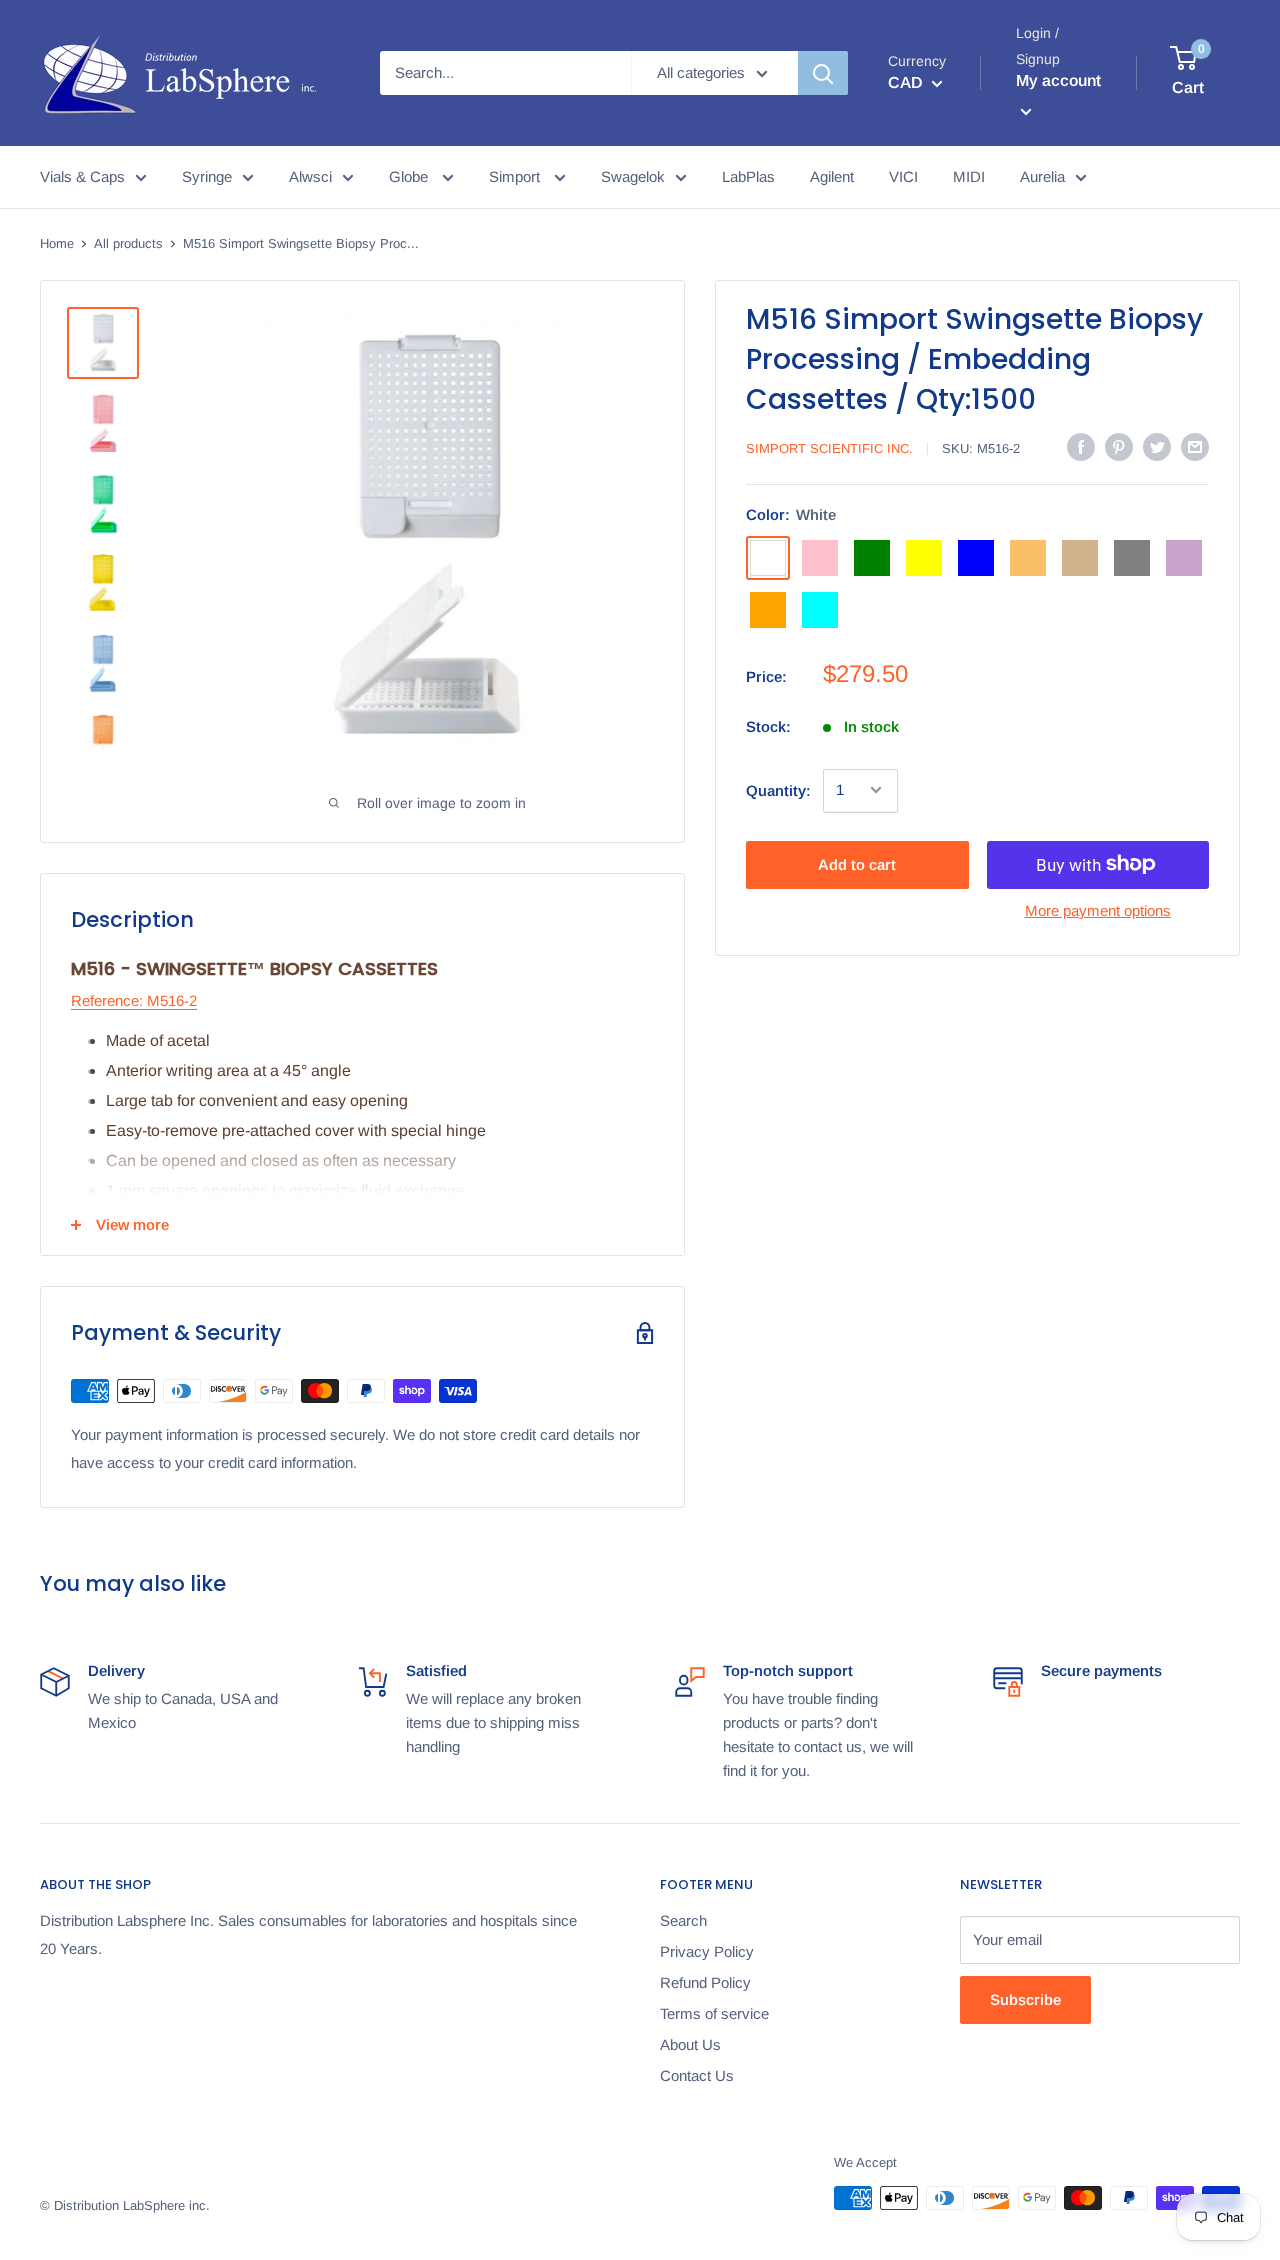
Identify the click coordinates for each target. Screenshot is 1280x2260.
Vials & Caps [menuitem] (82, 176)
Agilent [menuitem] (832, 176)
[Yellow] (924, 557)
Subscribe (1025, 1999)
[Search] (823, 73)
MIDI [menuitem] (969, 176)
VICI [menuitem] (903, 176)
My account (1058, 80)
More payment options (1098, 909)
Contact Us (697, 2075)
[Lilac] (1184, 557)
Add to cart (857, 863)
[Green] (872, 557)
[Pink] (820, 557)
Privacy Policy (707, 1951)
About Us (690, 2044)
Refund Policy (705, 1982)
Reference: (107, 1000)
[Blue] (976, 557)
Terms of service (714, 2013)
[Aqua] (820, 609)
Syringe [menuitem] (207, 176)
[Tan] (1080, 557)
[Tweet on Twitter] (1157, 446)
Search (683, 1920)
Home (57, 243)
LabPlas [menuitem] (748, 176)
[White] (768, 557)
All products (128, 243)
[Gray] (1132, 557)
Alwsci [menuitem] (310, 176)
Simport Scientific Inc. (829, 448)
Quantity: (778, 789)
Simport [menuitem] (516, 176)
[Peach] (1028, 557)
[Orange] (768, 609)
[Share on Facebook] (1081, 446)
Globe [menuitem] (410, 176)
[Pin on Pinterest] (1119, 446)
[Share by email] (1195, 446)
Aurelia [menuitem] (1042, 176)
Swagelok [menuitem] (633, 176)
